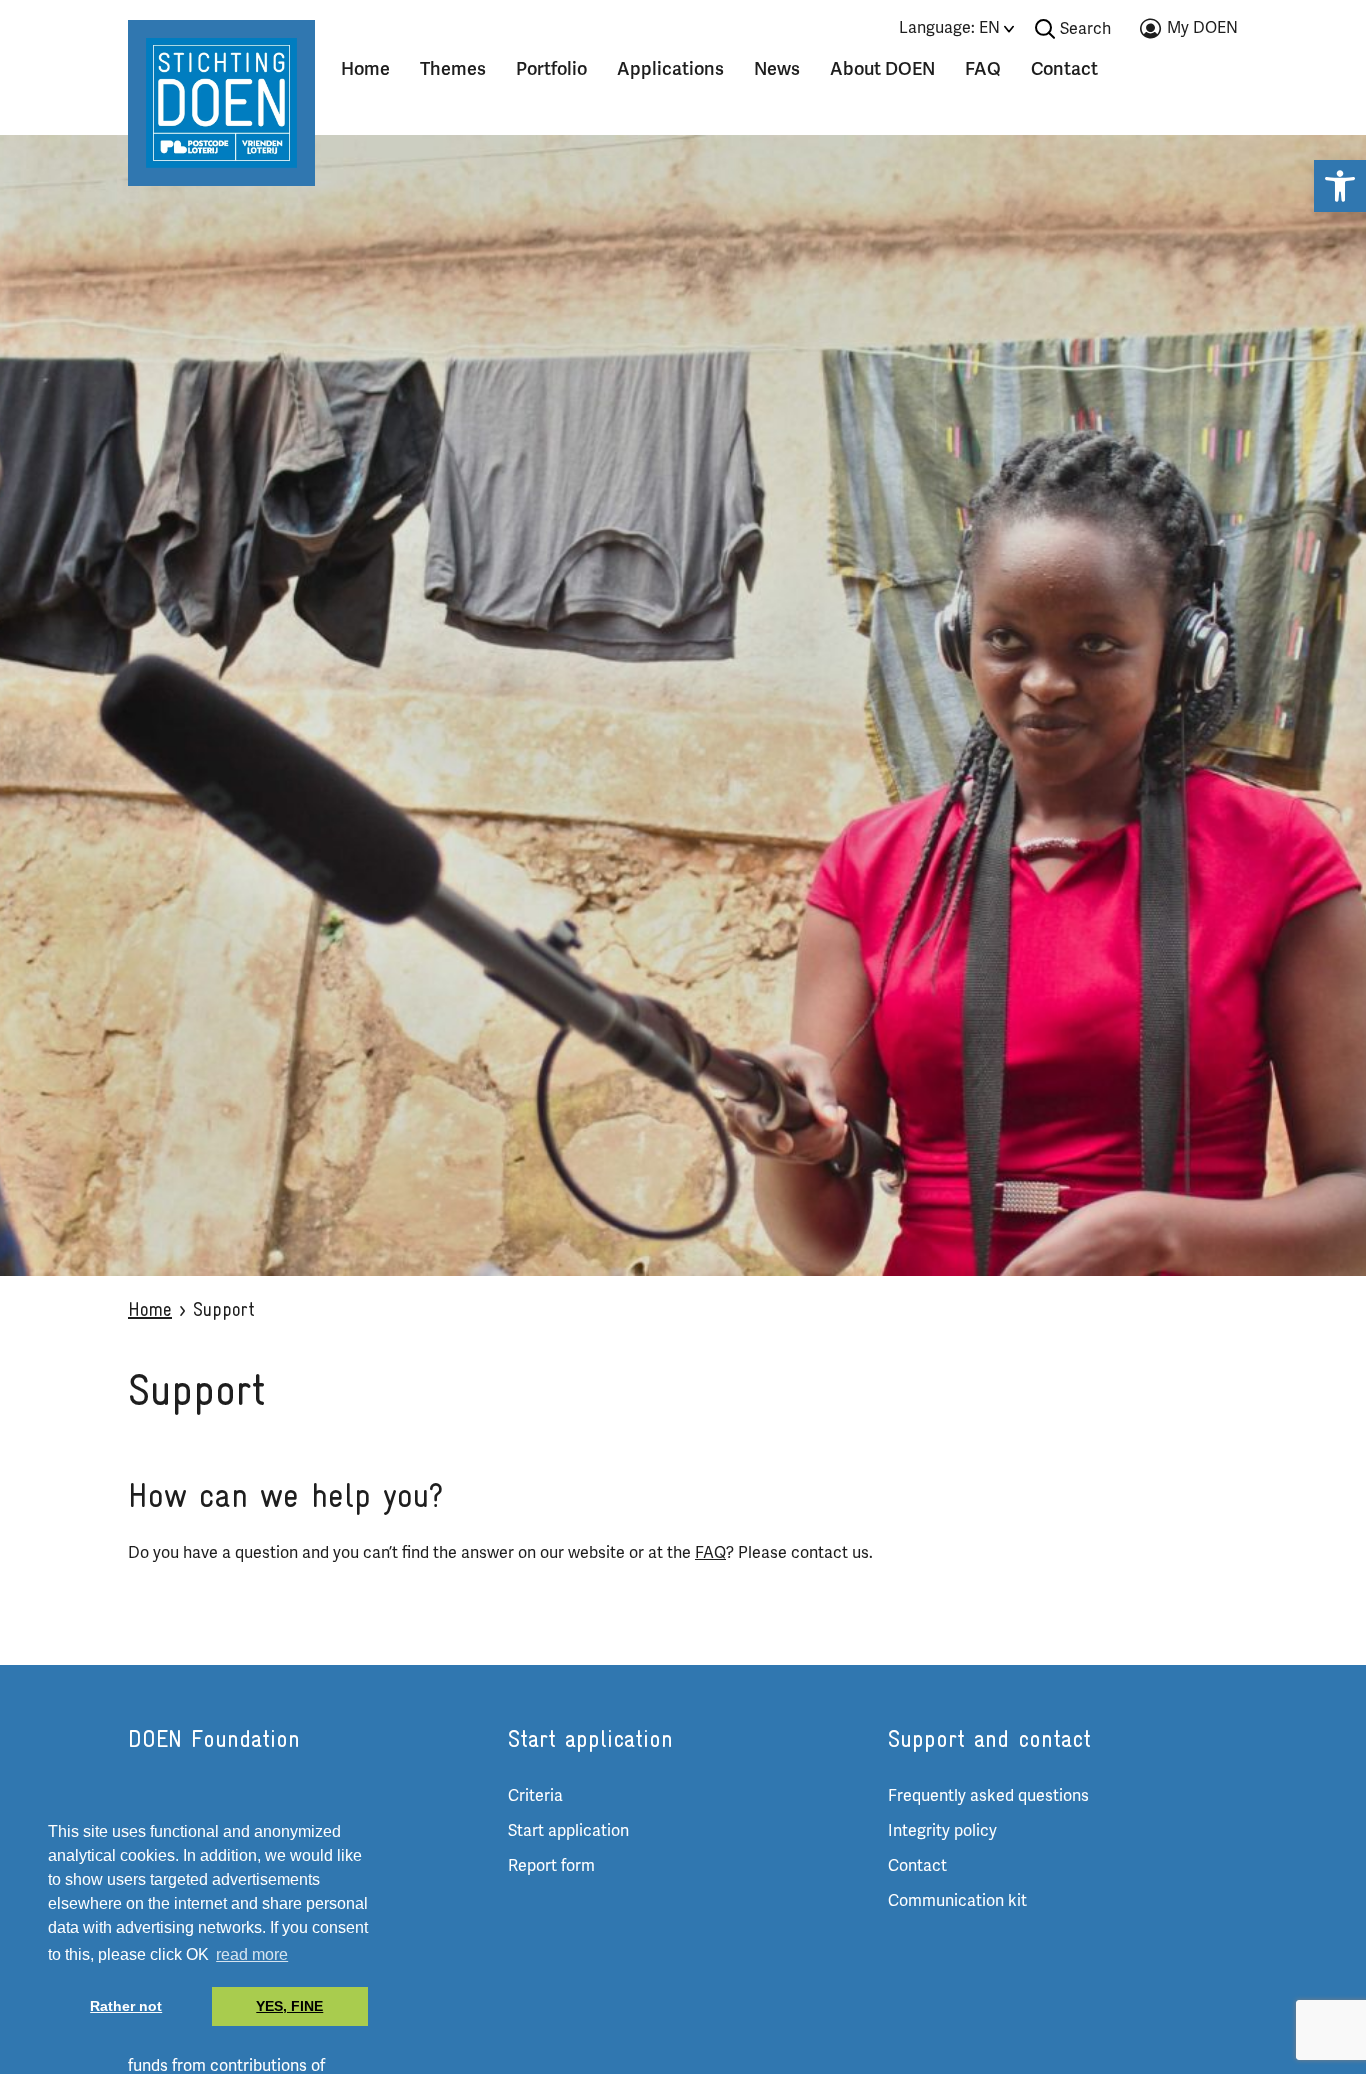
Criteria (535, 1796)
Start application (568, 1831)
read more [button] (252, 1954)
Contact (1064, 69)
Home (365, 69)
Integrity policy (942, 1831)
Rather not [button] (126, 2006)
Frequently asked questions (988, 1796)
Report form (551, 1866)
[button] (1340, 186)
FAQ (983, 69)
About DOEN (882, 69)
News (777, 69)
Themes (453, 69)
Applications (670, 69)
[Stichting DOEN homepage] (221, 102)
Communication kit (957, 1901)
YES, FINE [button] (289, 2006)
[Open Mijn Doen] (1189, 32)
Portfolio (551, 69)
